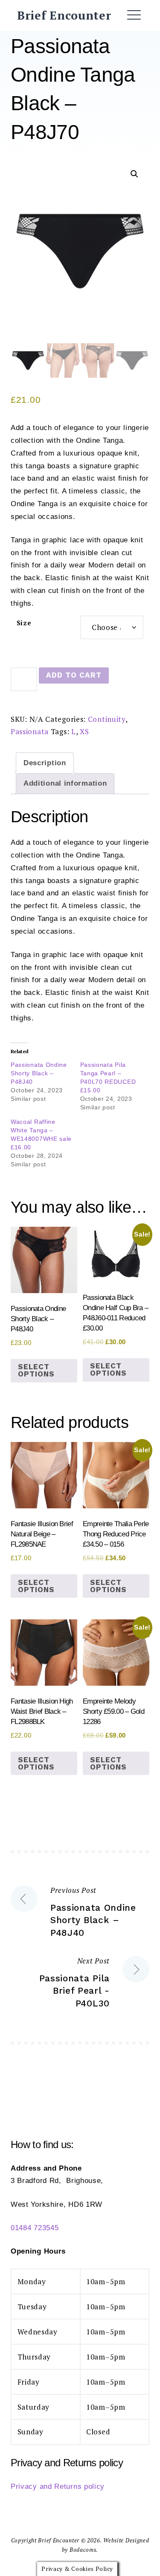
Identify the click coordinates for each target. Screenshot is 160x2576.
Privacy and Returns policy (58, 2486)
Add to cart (74, 675)
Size (24, 623)
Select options (36, 1370)
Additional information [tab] (65, 783)
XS (84, 731)
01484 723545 (35, 2228)
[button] (134, 174)
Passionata (30, 731)
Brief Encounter (64, 15)
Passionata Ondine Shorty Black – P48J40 (39, 1073)
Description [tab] (45, 763)
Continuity (107, 719)
